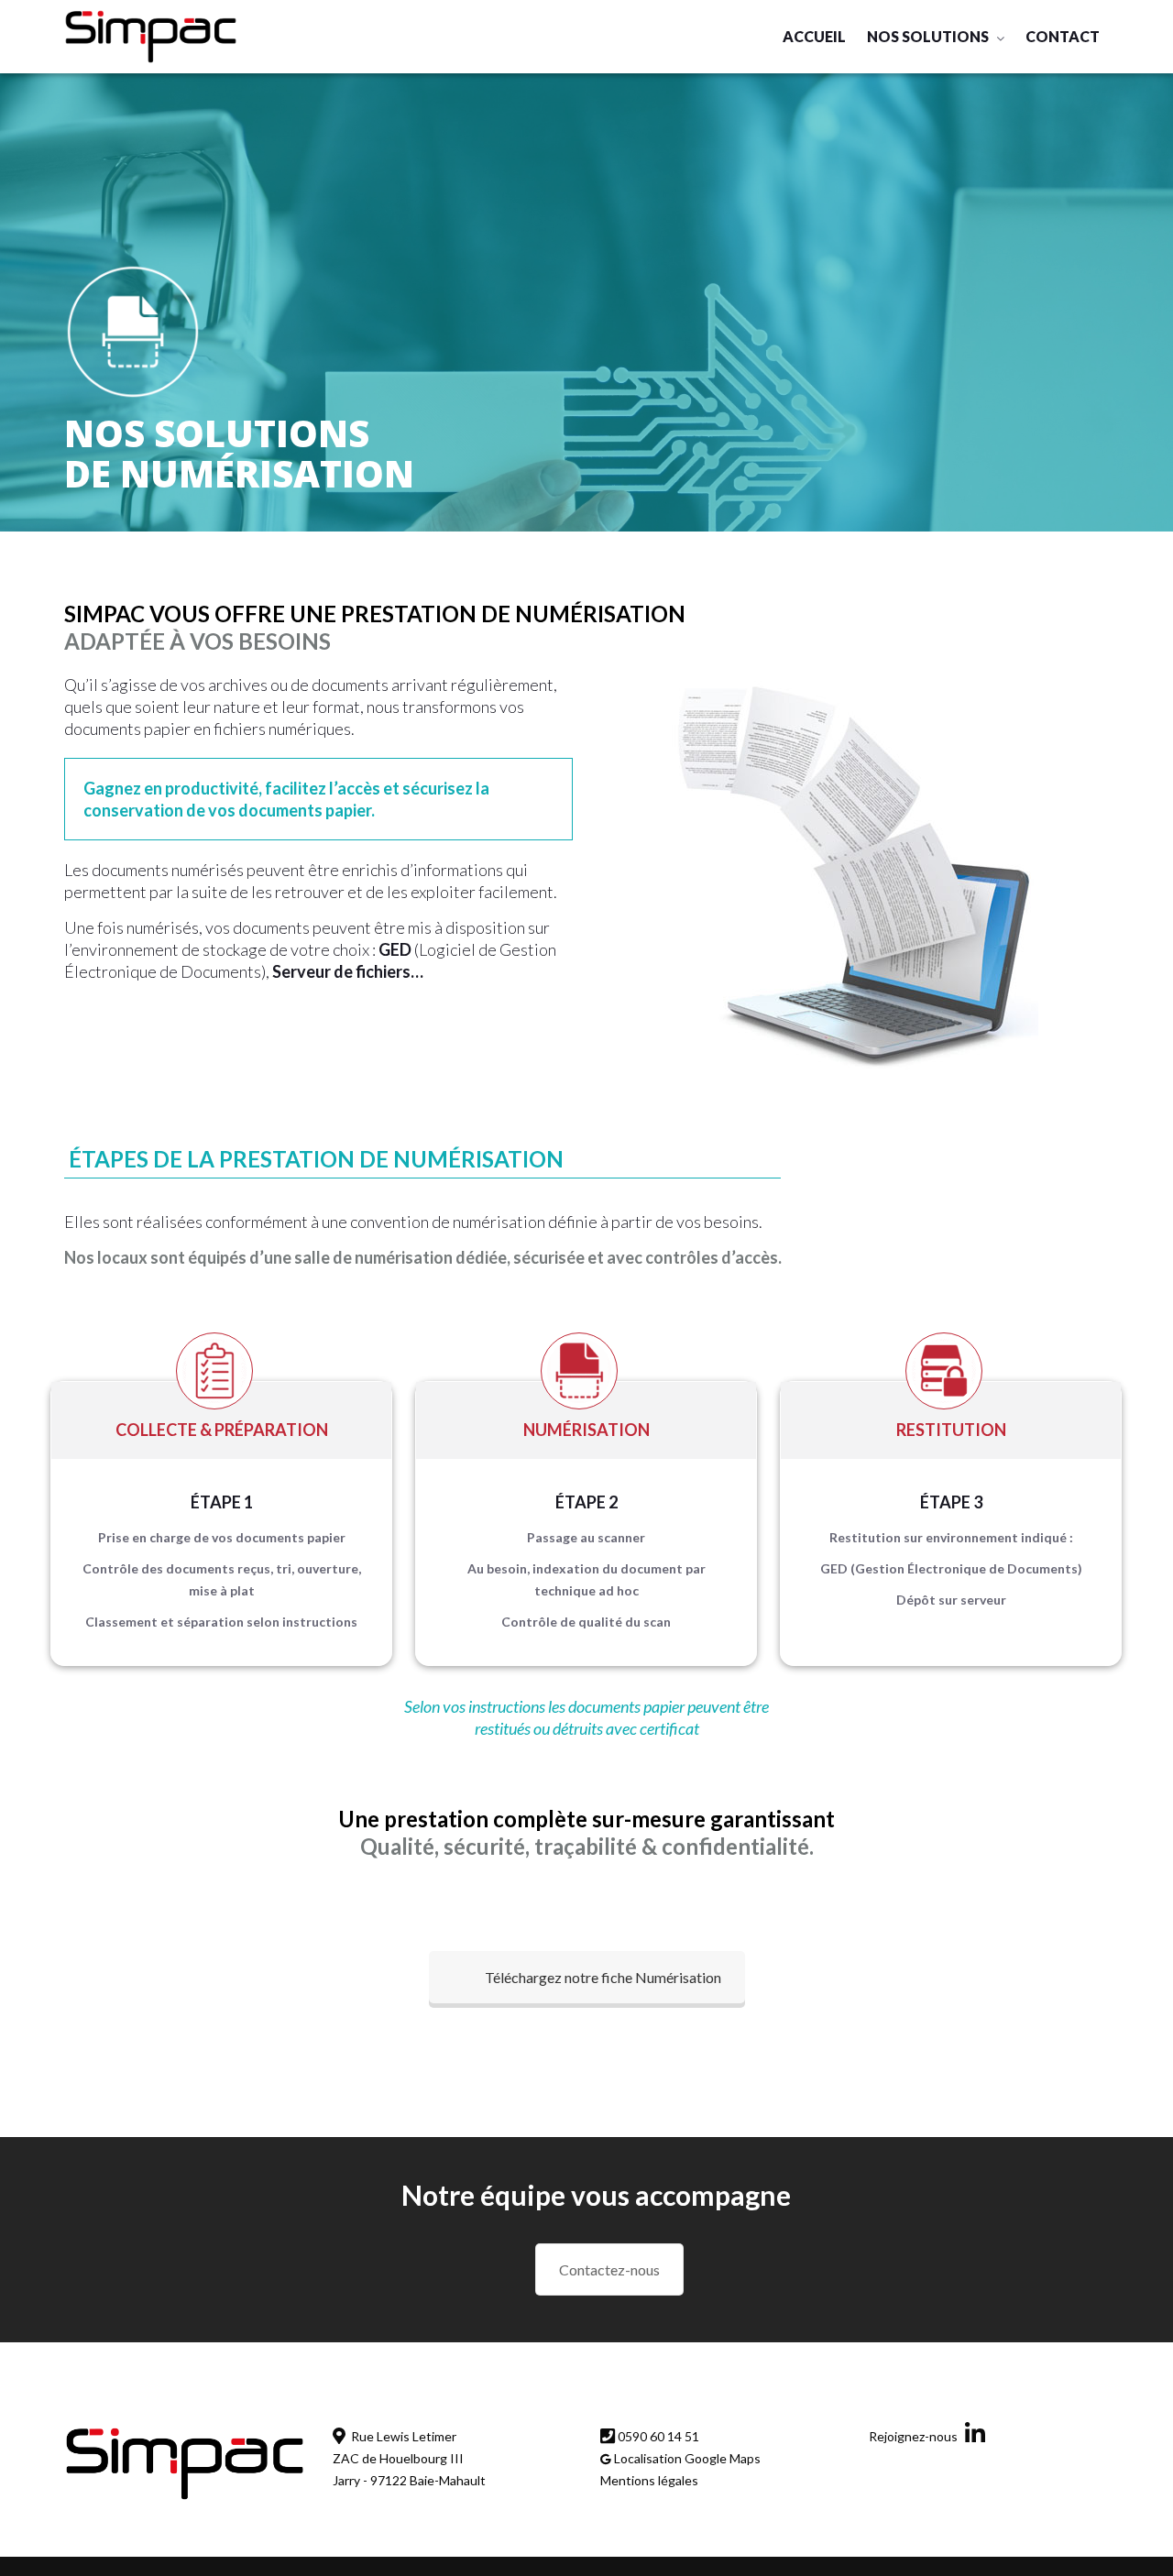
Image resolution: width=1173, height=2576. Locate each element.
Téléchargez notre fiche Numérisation (603, 1977)
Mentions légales (649, 2480)
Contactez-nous (609, 2269)
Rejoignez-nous (915, 2436)
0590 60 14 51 (657, 2436)
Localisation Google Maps (686, 2458)
